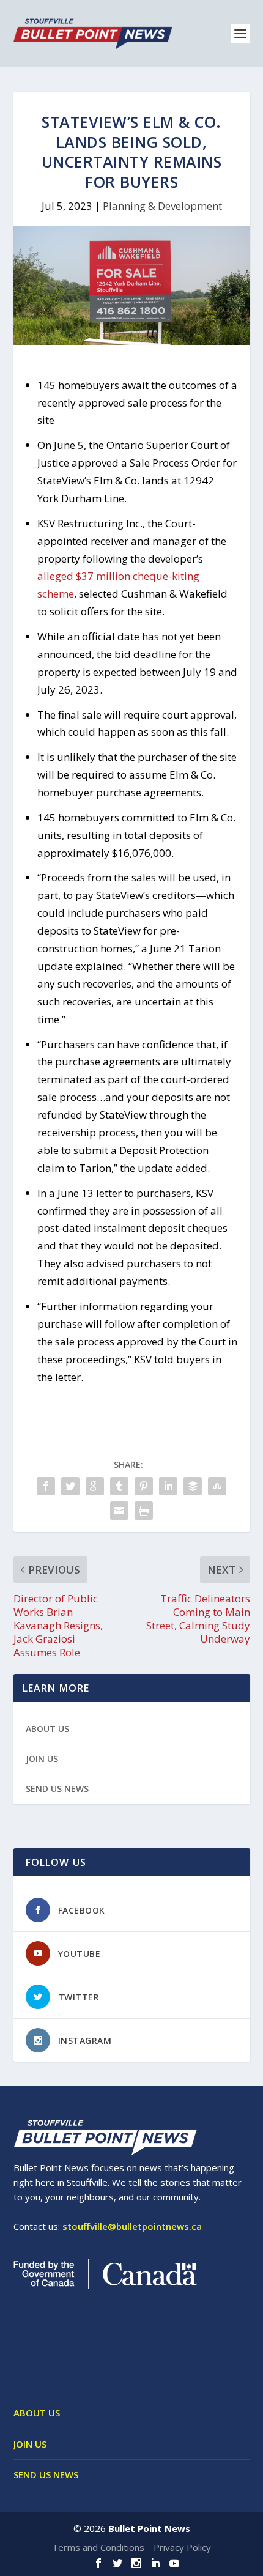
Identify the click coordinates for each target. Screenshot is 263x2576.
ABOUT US (47, 1729)
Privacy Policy (182, 2547)
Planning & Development (162, 206)
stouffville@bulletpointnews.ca (132, 2226)
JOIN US (42, 1759)
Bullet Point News (149, 2528)
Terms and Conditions (98, 2547)
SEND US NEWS (57, 1789)
